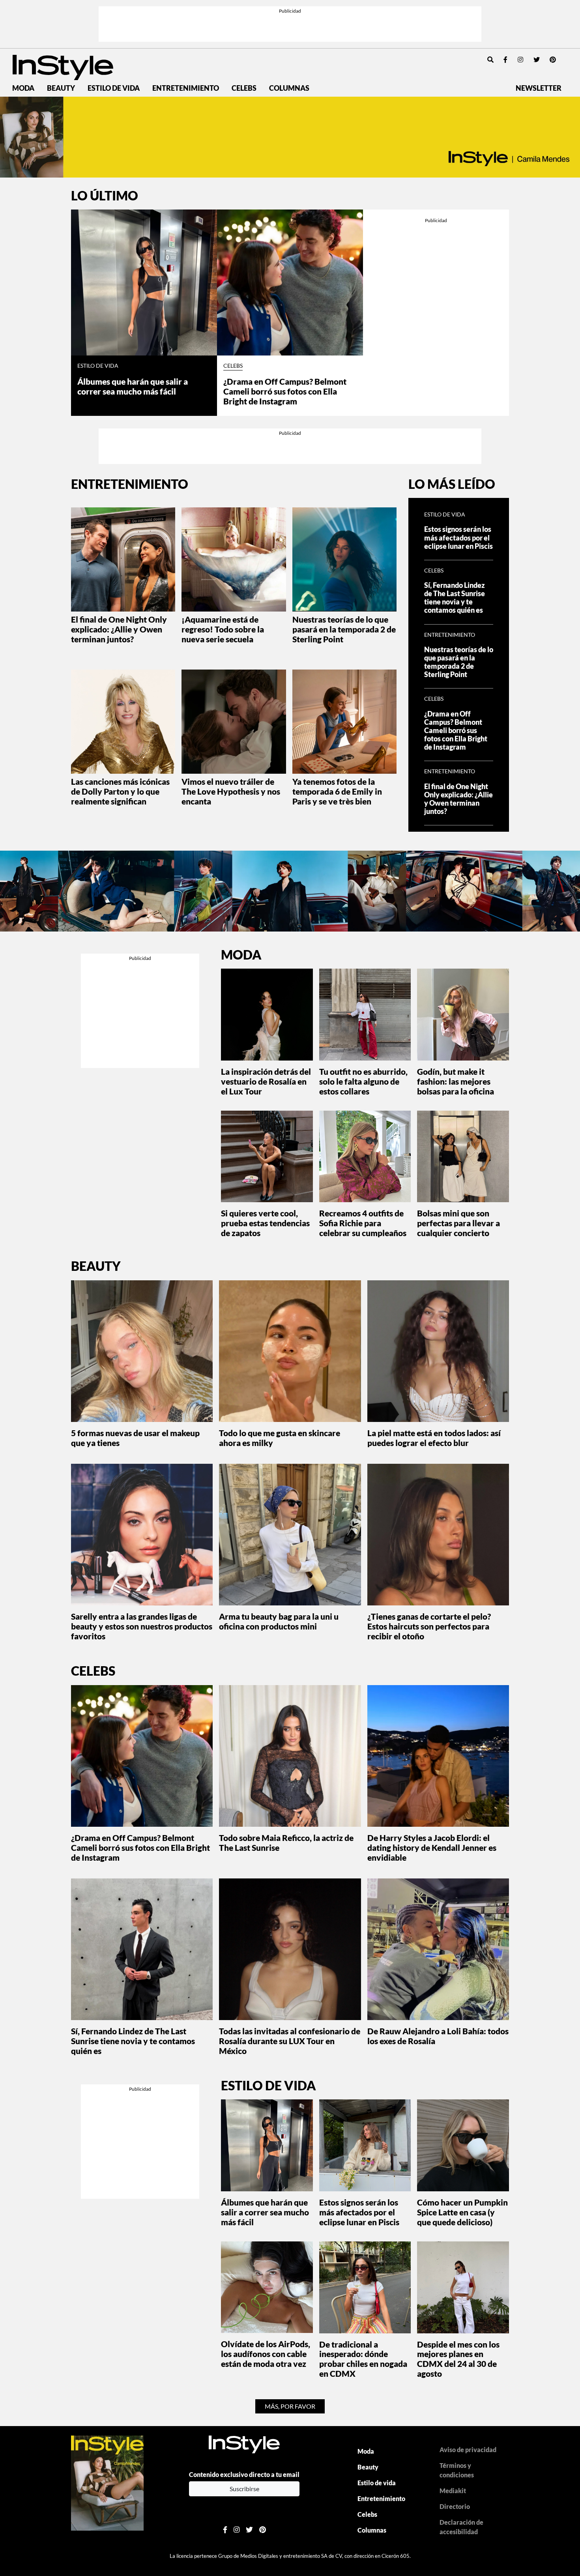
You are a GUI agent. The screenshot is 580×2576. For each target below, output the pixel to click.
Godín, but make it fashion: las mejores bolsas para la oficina (456, 1081)
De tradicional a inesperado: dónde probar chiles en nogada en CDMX (363, 2359)
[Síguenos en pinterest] (553, 59)
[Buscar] (490, 59)
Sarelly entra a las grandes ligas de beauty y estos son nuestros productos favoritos (142, 1626)
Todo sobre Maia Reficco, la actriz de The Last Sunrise (286, 1843)
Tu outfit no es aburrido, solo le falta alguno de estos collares (363, 1081)
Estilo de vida (114, 88)
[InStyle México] (63, 66)
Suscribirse (244, 2489)
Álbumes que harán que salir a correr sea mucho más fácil (133, 386)
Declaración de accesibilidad (461, 2527)
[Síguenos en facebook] (505, 59)
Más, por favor (290, 2406)
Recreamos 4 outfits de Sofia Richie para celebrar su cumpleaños (363, 1223)
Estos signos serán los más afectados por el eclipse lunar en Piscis (458, 538)
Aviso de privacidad (468, 2450)
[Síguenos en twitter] (537, 59)
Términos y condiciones (457, 2470)
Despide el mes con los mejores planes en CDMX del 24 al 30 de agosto (458, 2359)
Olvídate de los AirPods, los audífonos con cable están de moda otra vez (266, 2354)
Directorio (455, 2506)
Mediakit (453, 2491)
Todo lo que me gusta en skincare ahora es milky (280, 1438)
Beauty (61, 88)
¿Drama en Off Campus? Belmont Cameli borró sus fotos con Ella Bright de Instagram (285, 391)
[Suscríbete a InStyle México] (290, 137)
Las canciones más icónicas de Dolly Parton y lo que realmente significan (120, 791)
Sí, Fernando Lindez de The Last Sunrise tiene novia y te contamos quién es (455, 598)
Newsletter (539, 88)
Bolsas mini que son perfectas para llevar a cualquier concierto (458, 1223)
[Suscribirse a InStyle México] (107, 2482)
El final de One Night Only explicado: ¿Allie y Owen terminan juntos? (119, 629)
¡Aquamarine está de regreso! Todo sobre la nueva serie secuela (223, 629)
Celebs (244, 88)
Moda (23, 88)
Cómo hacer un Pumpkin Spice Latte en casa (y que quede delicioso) (462, 2212)
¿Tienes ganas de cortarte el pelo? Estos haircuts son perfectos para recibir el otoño (429, 1626)
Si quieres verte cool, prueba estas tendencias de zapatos (265, 1223)
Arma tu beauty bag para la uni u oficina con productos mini (279, 1621)
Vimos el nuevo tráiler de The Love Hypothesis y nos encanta (231, 791)
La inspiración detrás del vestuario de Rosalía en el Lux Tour (266, 1081)
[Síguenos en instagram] (520, 59)
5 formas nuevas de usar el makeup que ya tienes (135, 1438)
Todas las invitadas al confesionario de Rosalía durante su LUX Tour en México (290, 2041)
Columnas (289, 88)
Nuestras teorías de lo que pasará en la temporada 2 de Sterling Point (344, 629)
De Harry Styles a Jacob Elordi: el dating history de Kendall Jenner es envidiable (432, 1847)
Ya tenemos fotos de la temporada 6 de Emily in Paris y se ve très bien (337, 791)
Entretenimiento (186, 88)
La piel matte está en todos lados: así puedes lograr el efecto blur (434, 1438)
